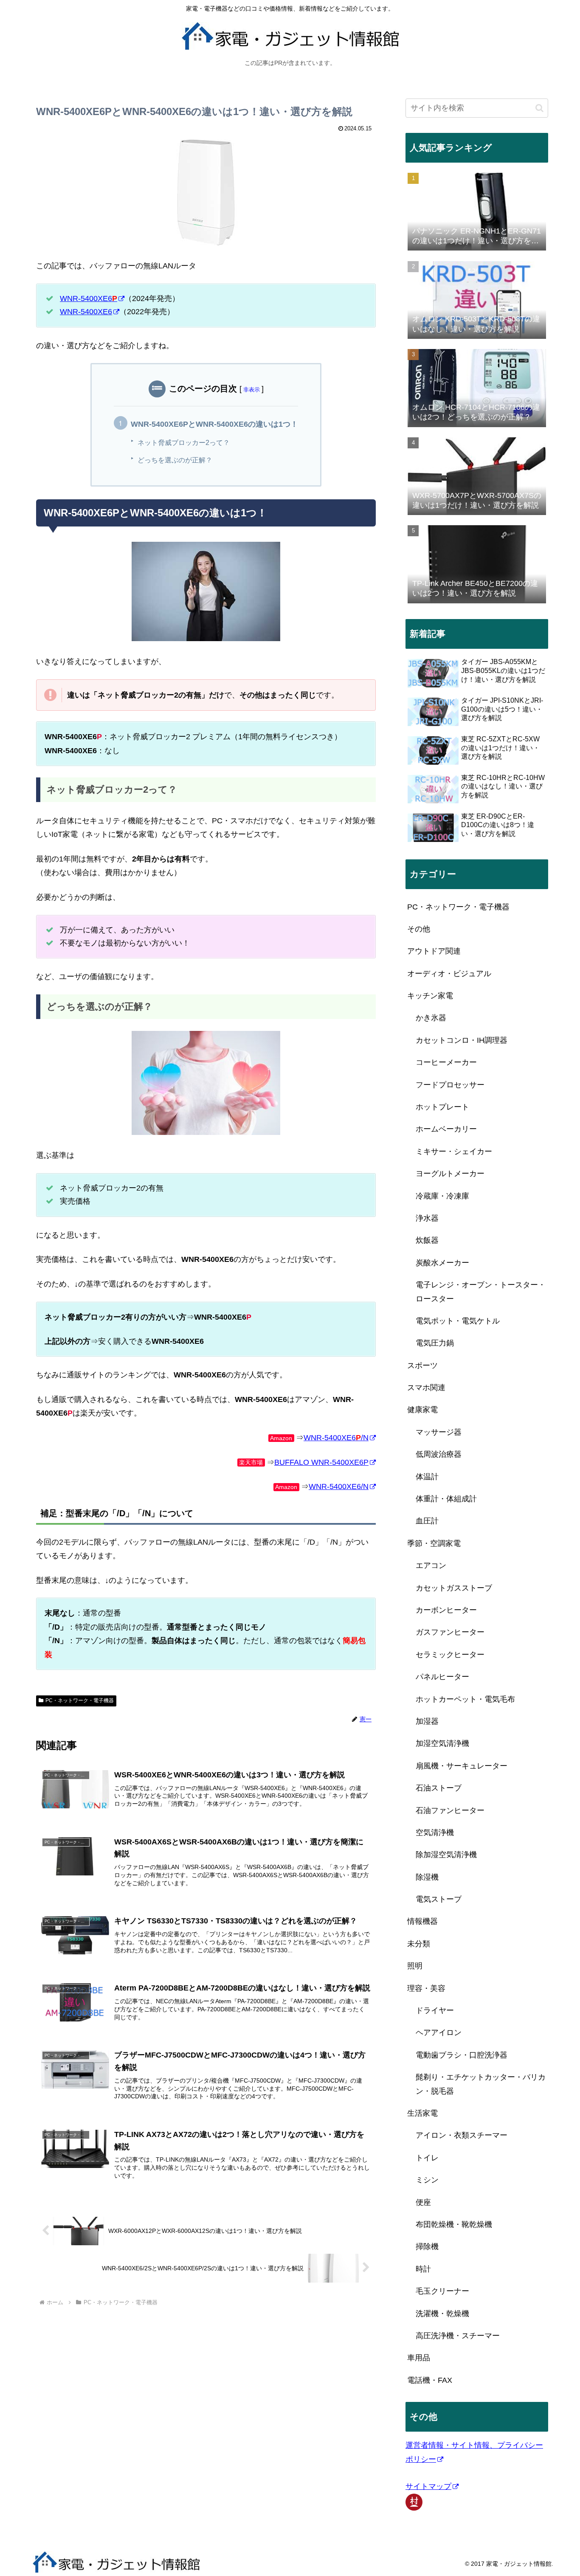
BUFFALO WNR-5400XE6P (321, 1462)
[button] (539, 108)
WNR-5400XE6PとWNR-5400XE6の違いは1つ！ (214, 424)
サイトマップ (428, 2486)
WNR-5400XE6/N (336, 1438)
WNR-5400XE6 (89, 298)
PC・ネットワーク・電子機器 (80, 1700)
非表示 (252, 390)
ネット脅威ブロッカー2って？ (184, 442)
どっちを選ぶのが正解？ (175, 460)
